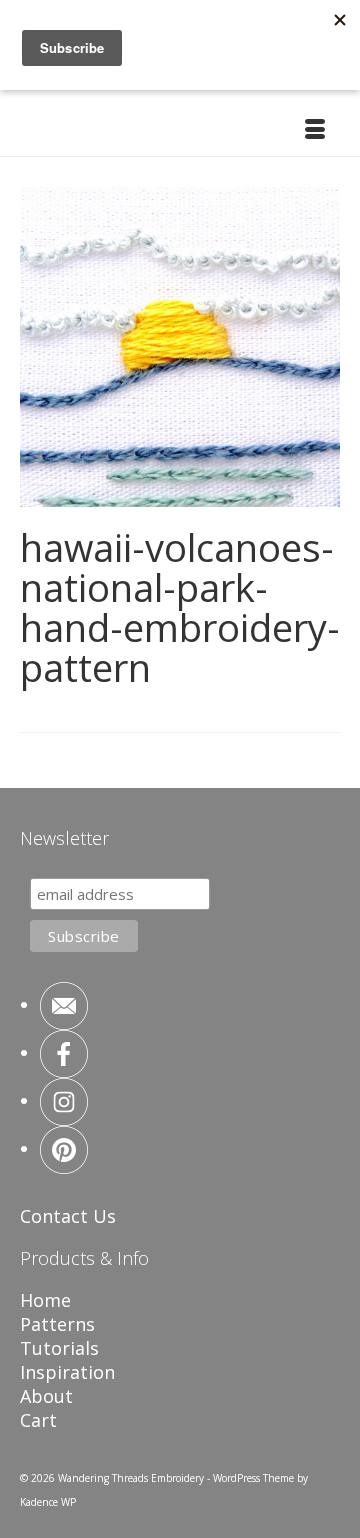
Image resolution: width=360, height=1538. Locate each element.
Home (45, 1300)
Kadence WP (48, 1502)
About (46, 1396)
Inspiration (67, 1372)
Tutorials (59, 1348)
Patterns (57, 1324)
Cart (38, 1420)
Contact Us (68, 1216)
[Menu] (315, 131)
